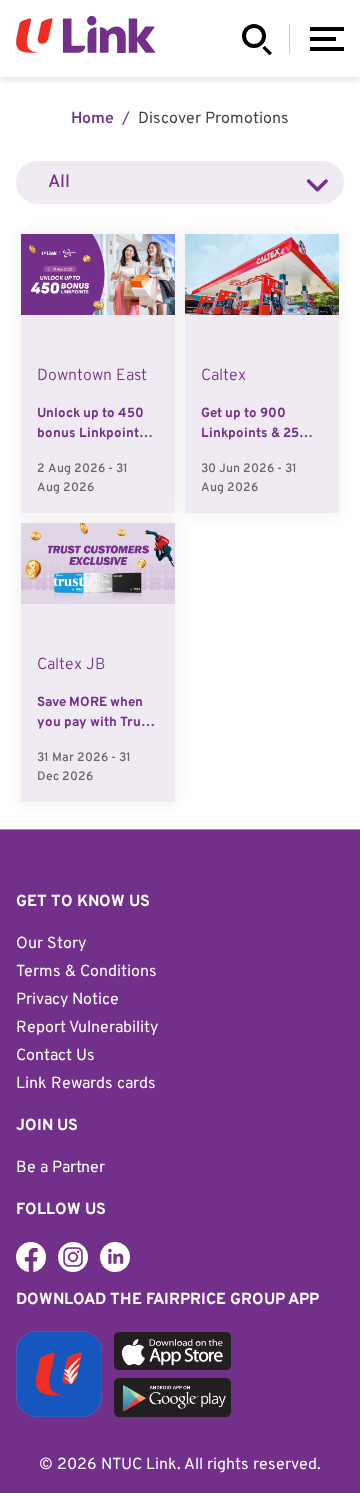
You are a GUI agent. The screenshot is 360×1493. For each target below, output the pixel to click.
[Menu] (327, 39)
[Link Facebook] (31, 1257)
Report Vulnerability (87, 1028)
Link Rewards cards (86, 1084)
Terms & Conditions (86, 972)
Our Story (51, 944)
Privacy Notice (67, 1000)
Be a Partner (60, 1168)
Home (92, 119)
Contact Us (55, 1056)
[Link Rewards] (73, 1257)
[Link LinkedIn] (115, 1257)
